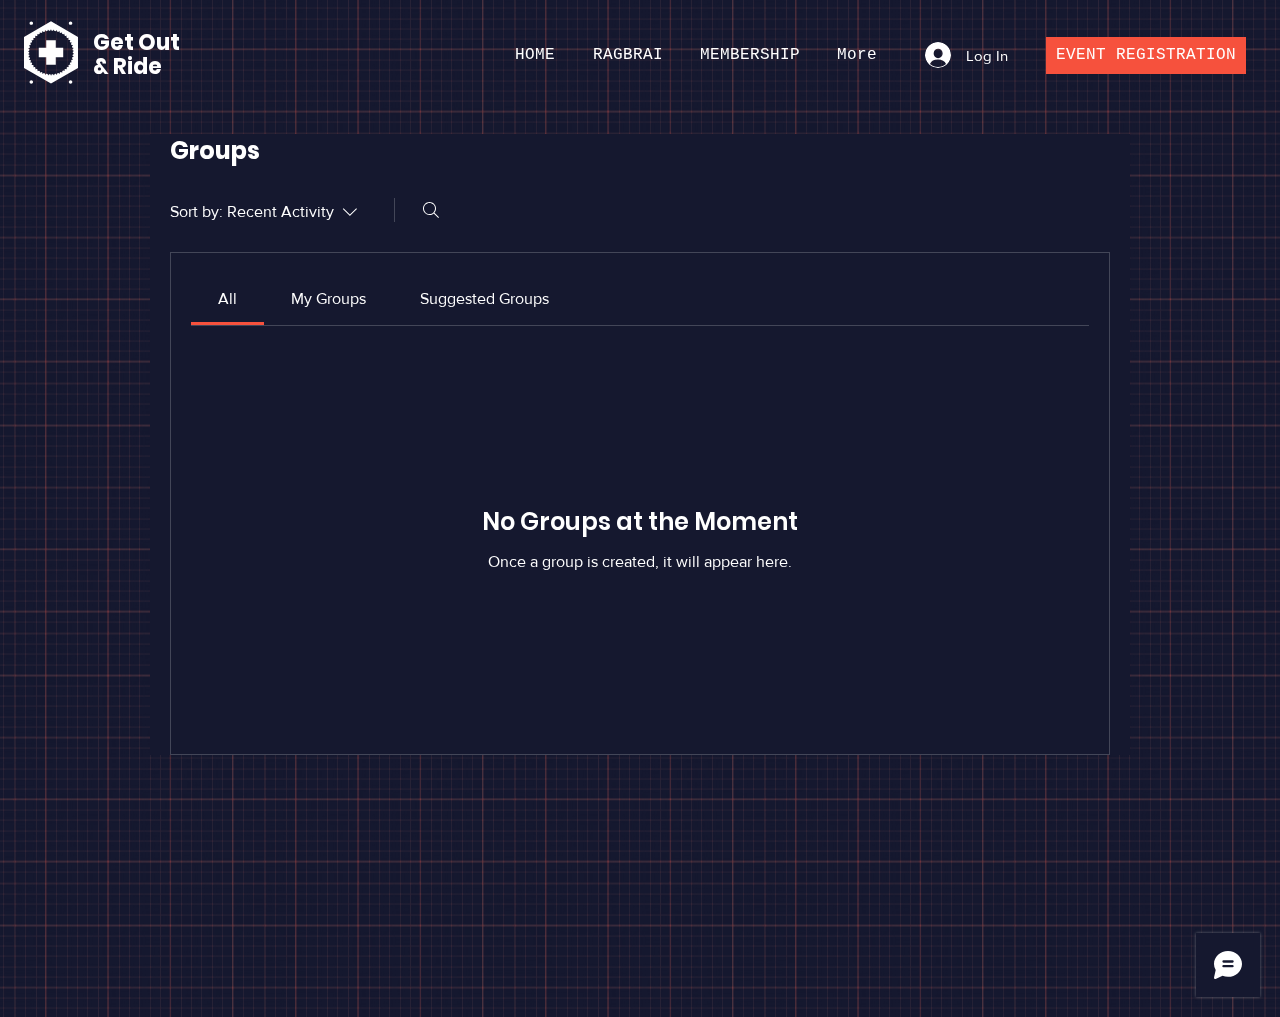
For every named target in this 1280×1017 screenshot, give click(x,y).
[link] (227, 298)
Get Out (138, 42)
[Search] (431, 210)
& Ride (127, 66)
